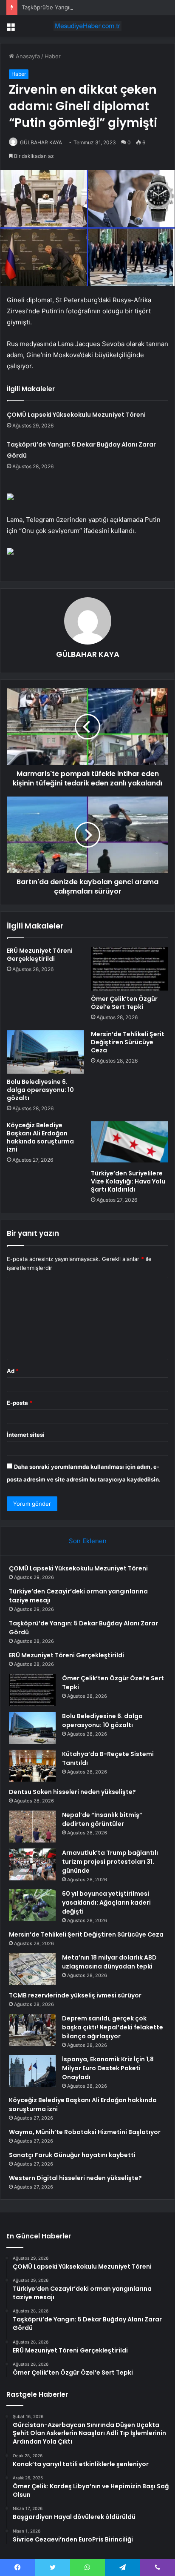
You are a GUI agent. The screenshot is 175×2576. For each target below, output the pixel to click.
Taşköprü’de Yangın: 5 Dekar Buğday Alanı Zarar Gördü (94, 7)
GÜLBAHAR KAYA (41, 142)
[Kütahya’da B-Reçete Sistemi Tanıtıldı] (32, 1766)
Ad (13, 1371)
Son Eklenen (88, 1541)
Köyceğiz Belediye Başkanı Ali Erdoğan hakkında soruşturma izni (40, 1137)
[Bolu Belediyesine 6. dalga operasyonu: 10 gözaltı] (45, 1052)
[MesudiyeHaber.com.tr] (87, 26)
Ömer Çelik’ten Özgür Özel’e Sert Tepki (124, 1003)
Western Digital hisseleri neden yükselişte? (75, 2178)
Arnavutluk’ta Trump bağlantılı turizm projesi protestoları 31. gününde (110, 1862)
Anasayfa (27, 56)
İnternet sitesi (26, 1435)
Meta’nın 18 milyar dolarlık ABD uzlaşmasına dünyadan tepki (109, 1962)
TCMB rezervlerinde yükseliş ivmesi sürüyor (75, 1995)
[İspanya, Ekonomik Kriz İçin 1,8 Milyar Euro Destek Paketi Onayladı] (32, 2071)
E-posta (20, 1403)
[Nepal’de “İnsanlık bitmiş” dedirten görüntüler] (32, 1827)
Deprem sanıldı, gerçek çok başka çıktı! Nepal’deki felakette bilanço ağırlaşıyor (113, 2027)
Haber (53, 56)
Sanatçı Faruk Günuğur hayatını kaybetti (72, 2155)
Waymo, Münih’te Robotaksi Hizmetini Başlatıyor (85, 2132)
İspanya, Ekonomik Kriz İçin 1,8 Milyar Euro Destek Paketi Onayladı (108, 2068)
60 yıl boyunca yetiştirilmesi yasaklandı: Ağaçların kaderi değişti (106, 1903)
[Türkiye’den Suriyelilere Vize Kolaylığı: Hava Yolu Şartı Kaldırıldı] (130, 1143)
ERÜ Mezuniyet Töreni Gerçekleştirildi (40, 955)
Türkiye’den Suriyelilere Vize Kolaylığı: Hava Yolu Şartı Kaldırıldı (128, 1181)
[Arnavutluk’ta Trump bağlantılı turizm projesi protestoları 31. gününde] (32, 1864)
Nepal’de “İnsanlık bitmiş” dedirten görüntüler (102, 1819)
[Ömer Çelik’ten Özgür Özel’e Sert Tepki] (130, 969)
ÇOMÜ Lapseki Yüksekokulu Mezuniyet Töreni (76, 415)
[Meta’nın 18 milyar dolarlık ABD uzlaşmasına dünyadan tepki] (32, 1969)
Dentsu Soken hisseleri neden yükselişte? (72, 1792)
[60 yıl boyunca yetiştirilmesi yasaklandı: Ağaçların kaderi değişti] (32, 1905)
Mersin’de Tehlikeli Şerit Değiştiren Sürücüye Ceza (128, 1042)
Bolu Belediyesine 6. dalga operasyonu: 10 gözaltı (40, 1090)
